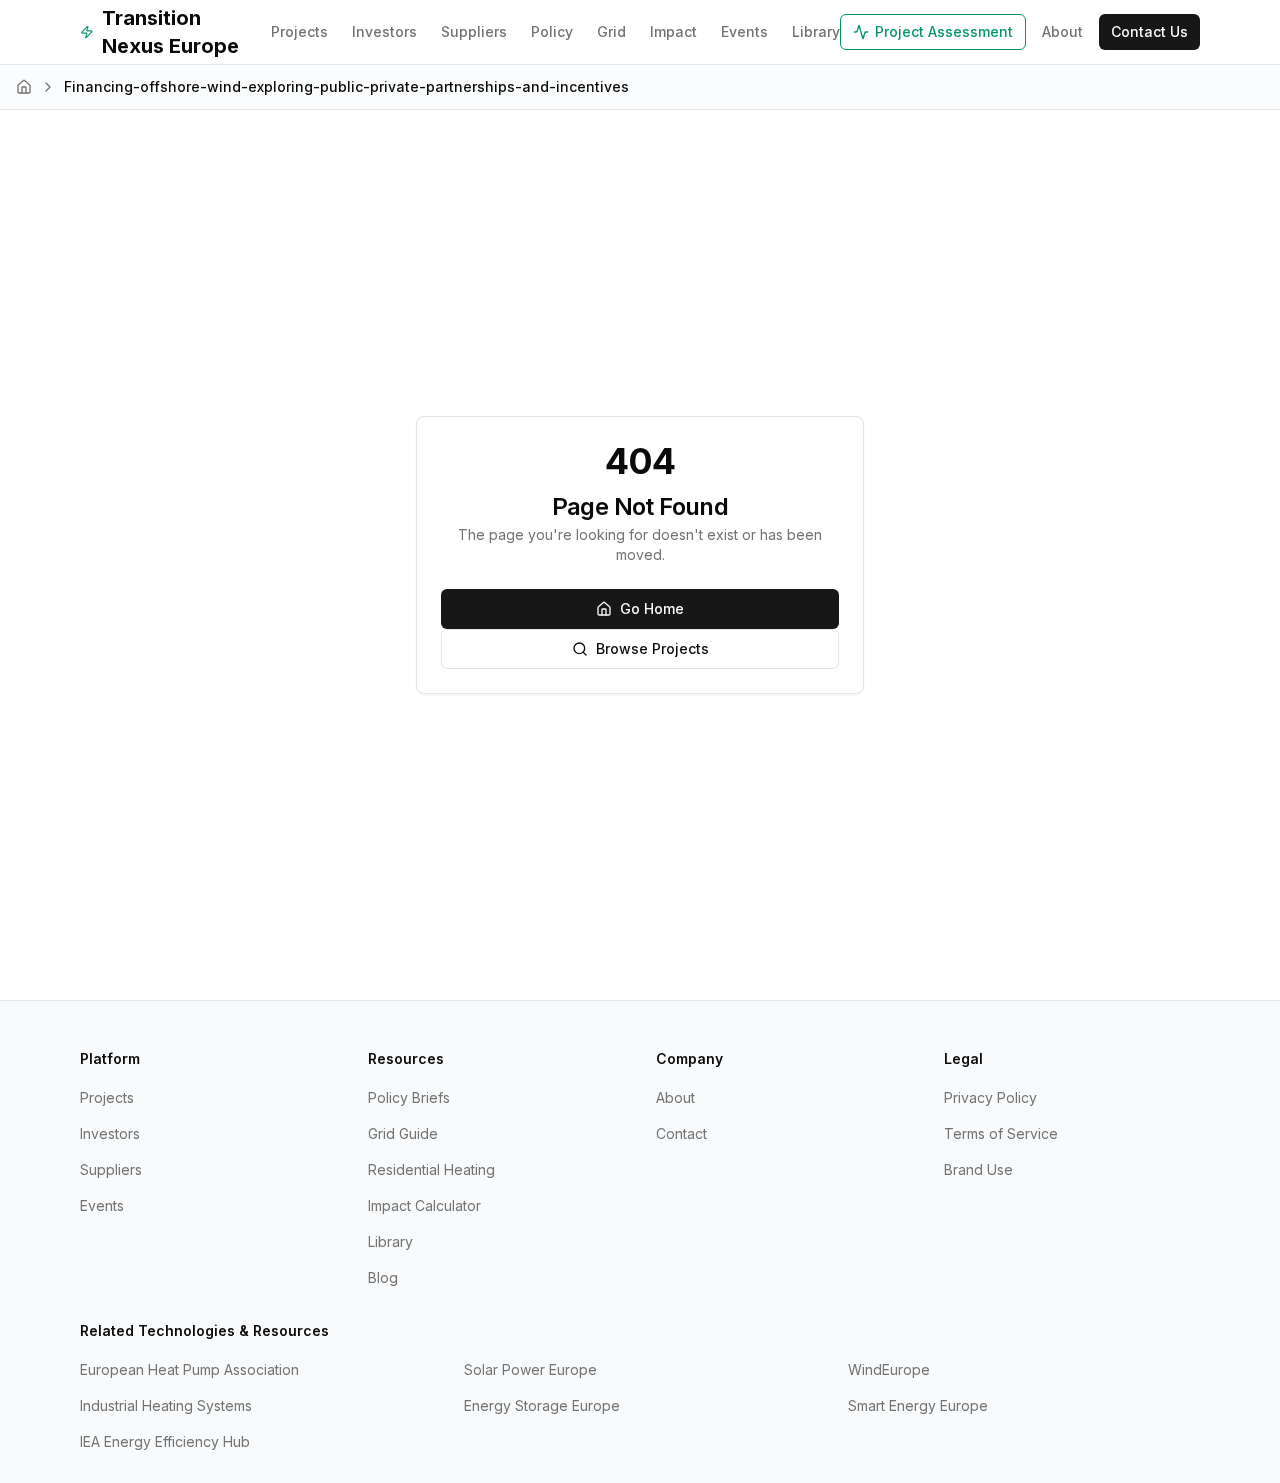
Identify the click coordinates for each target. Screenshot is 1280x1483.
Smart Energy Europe (918, 1405)
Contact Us (1149, 31)
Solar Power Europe (530, 1369)
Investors (384, 31)
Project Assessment (944, 31)
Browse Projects (652, 648)
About (1062, 31)
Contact (681, 1133)
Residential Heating (431, 1169)
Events (744, 31)
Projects (299, 31)
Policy (552, 31)
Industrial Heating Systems (166, 1405)
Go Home (652, 608)
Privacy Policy (990, 1097)
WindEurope (889, 1369)
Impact (673, 31)
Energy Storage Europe (542, 1405)
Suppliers (474, 31)
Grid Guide (403, 1133)
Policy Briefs (409, 1097)
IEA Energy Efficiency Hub (165, 1441)
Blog (383, 1277)
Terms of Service (1001, 1133)
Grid (611, 31)
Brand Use (978, 1169)
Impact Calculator (424, 1205)
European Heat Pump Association (189, 1369)
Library (816, 31)
